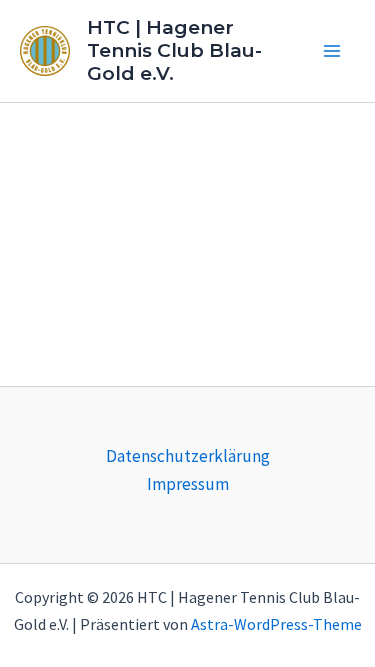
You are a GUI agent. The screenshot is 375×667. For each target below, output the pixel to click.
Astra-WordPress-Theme (276, 624)
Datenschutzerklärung (188, 456)
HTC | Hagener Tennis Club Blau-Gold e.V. (174, 50)
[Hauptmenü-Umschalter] (333, 51)
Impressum (188, 484)
